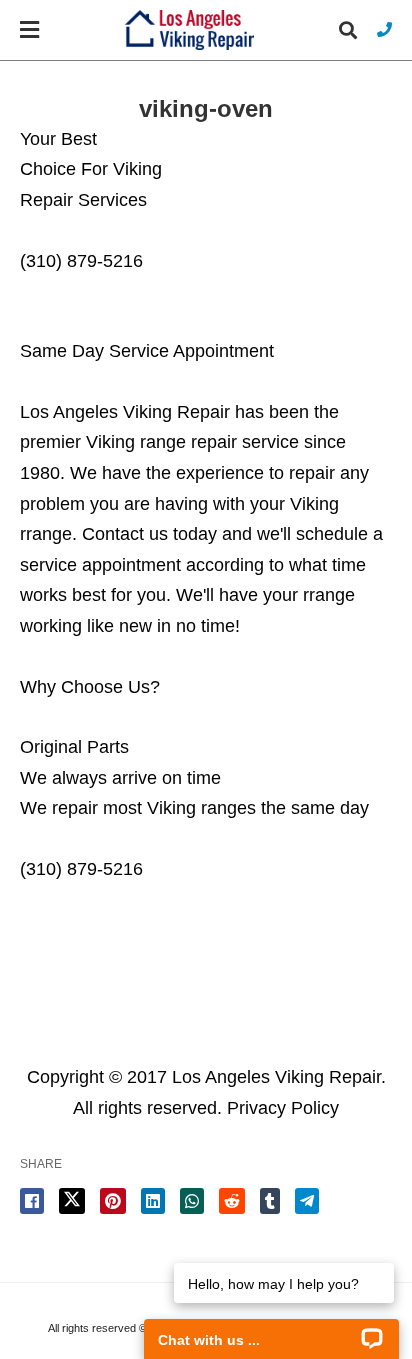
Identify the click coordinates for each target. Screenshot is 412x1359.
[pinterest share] (113, 1201)
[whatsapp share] (192, 1201)
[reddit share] (232, 1201)
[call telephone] (384, 29)
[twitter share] (72, 1201)
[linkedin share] (153, 1201)
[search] (348, 30)
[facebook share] (32, 1201)
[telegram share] (307, 1201)
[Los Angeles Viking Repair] (189, 30)
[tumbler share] (270, 1201)
